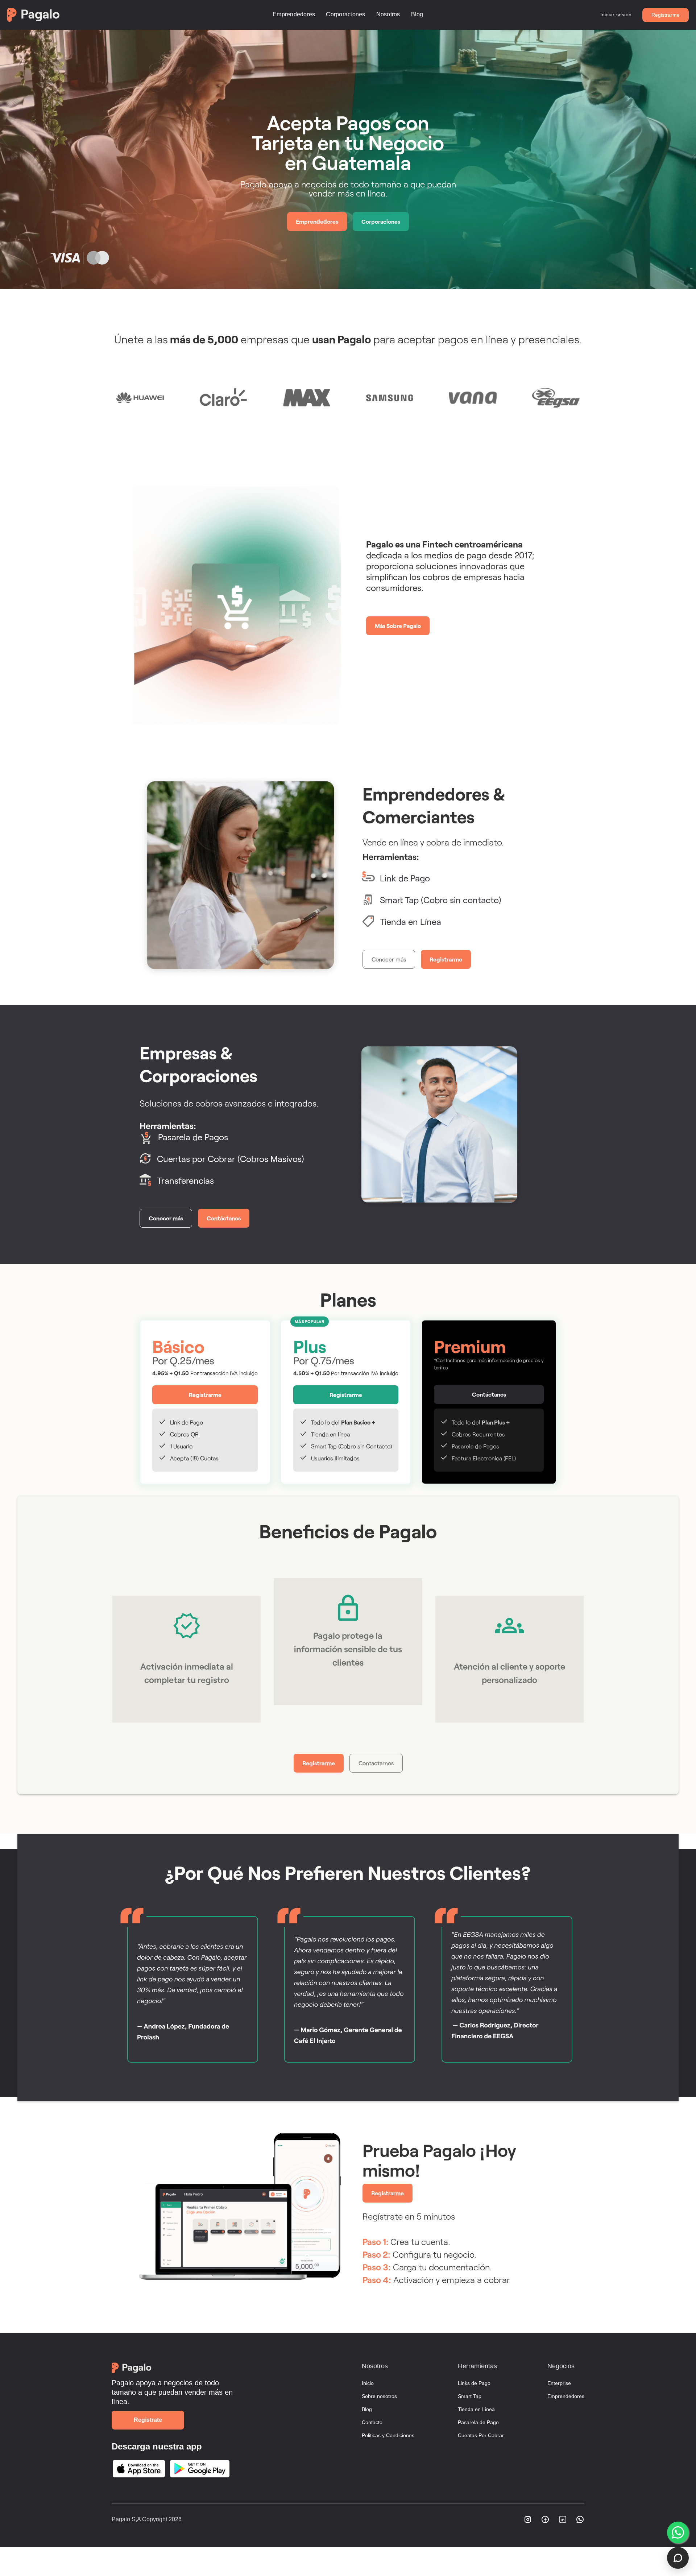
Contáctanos (224, 1218)
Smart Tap (470, 2396)
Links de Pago (474, 2383)
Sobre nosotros (379, 2396)
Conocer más (389, 959)
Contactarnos (376, 1763)
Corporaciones (345, 14)
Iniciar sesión (616, 15)
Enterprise (559, 2383)
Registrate (148, 2420)
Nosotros (388, 14)
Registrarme (666, 15)
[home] (121, 15)
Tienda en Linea (476, 2409)
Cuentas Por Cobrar (481, 2435)
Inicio (368, 2383)
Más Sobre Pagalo (398, 626)
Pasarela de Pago (478, 2422)
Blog (417, 14)
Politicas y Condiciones (388, 2435)
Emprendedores (294, 14)
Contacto (372, 2422)
